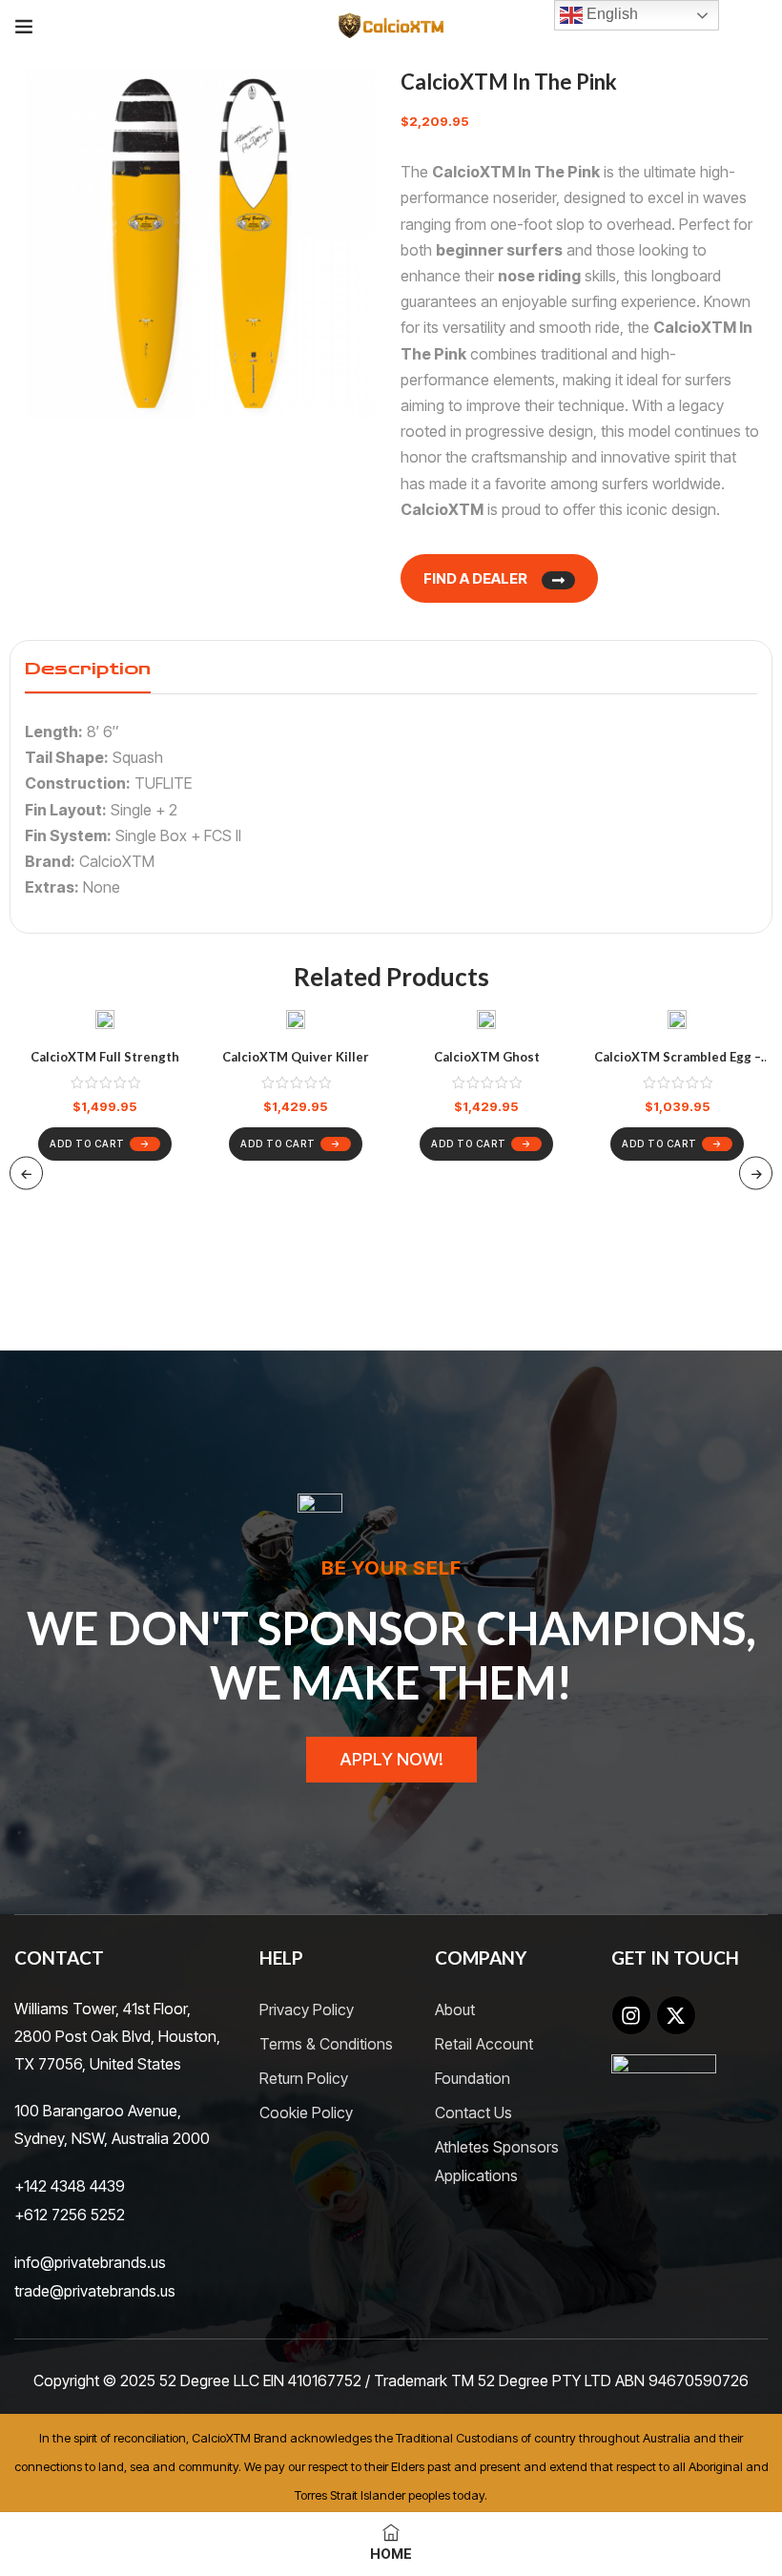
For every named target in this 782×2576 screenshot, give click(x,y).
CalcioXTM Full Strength (105, 1057)
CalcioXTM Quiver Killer (296, 1057)
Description (88, 669)
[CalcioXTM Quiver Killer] (296, 1023)
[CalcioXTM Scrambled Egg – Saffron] (677, 1023)
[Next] (756, 1173)
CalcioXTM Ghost (487, 1057)
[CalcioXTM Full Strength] (105, 1023)
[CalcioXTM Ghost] (486, 1023)
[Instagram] (631, 2015)
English (610, 14)
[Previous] (26, 1173)
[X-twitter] (676, 2015)
